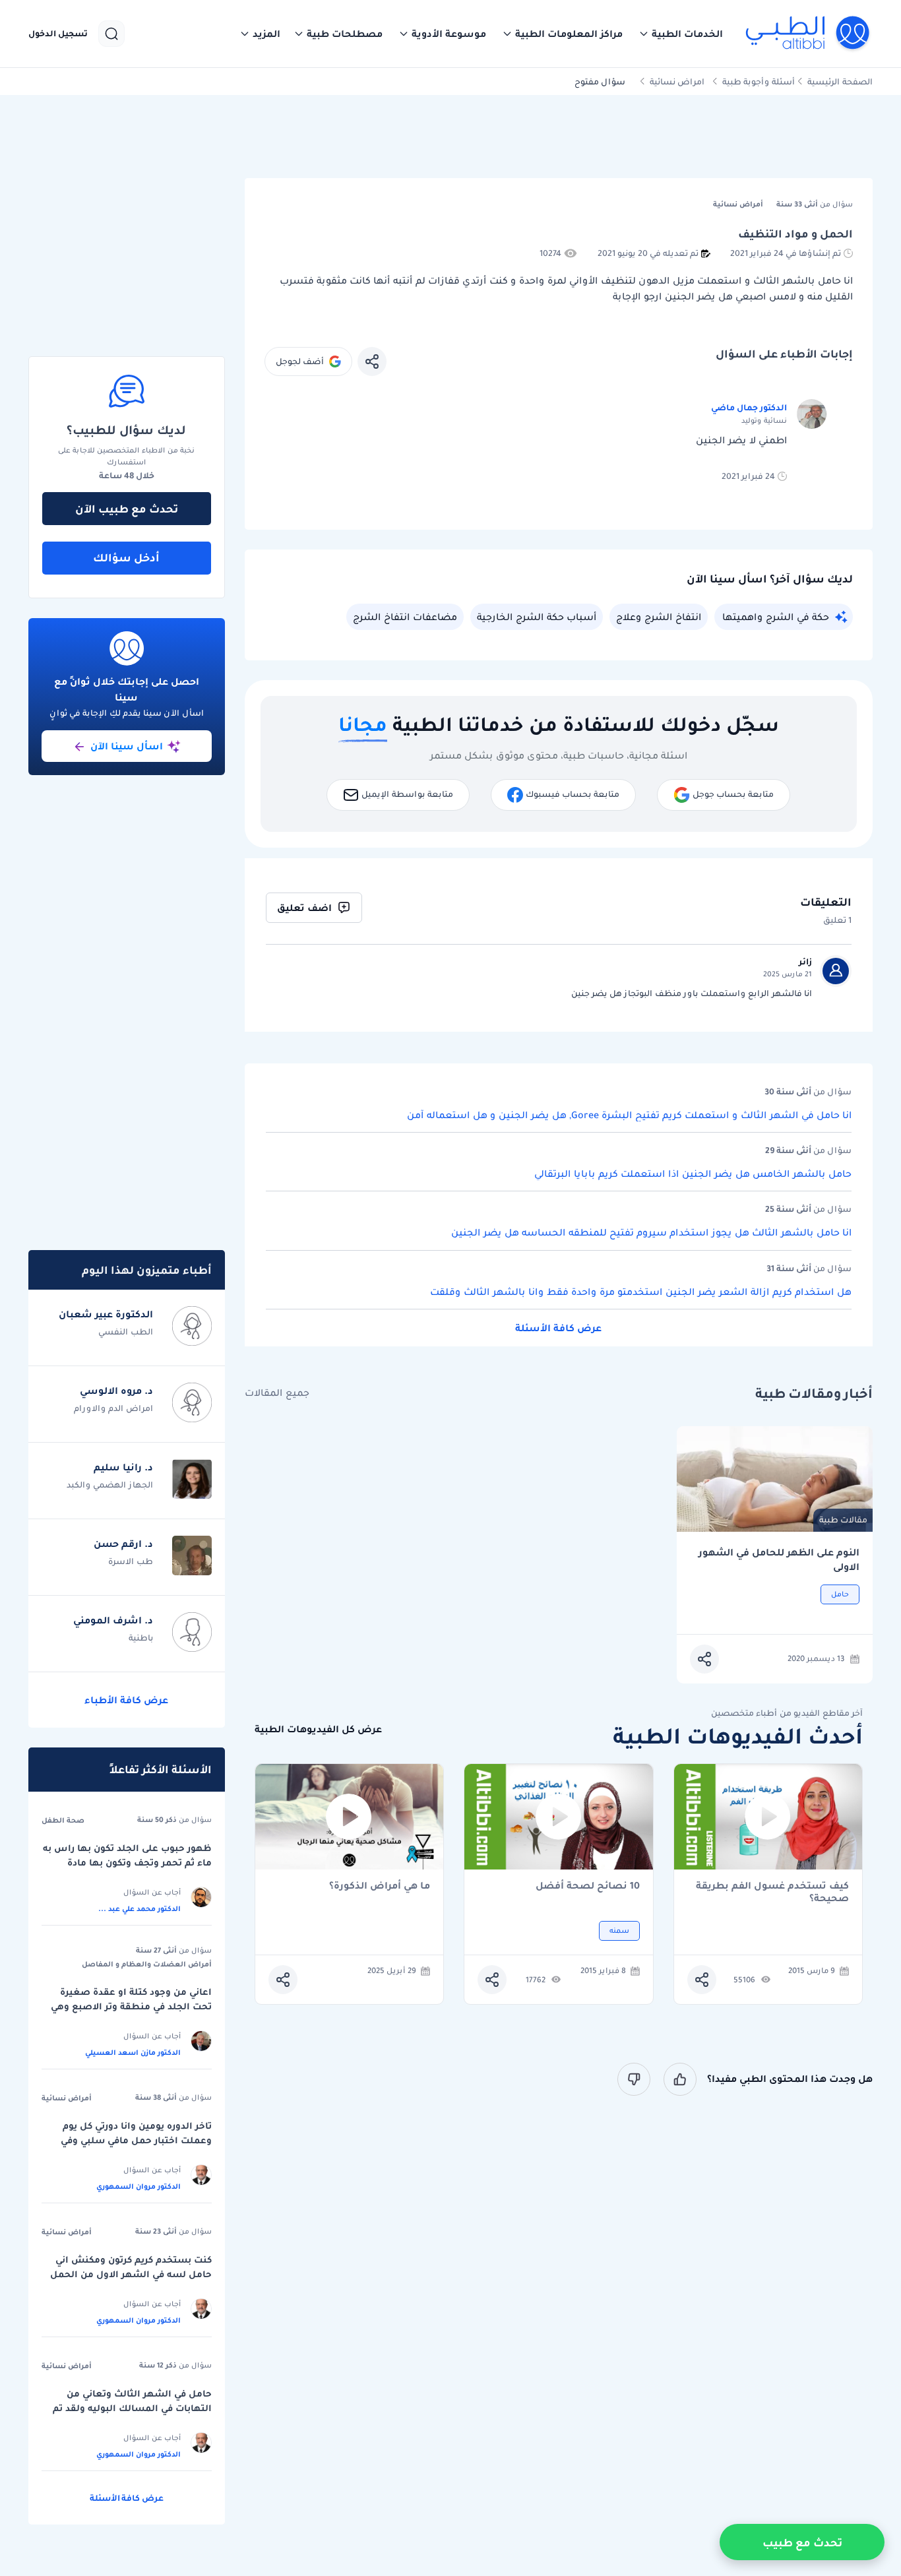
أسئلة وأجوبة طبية (759, 81)
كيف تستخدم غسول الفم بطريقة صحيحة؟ (772, 1892)
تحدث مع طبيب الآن (127, 509)
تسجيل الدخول (58, 34)
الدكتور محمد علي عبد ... (140, 1908)
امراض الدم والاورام (113, 1408)
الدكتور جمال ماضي (749, 407)
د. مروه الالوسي (116, 1391)
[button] (681, 34)
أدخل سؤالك (126, 557)
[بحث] (111, 34)
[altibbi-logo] (808, 34)
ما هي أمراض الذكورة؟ (380, 1886)
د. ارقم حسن (123, 1544)
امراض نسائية (677, 81)
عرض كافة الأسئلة (558, 1328)
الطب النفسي (126, 1332)
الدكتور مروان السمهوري (139, 2186)
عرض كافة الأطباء (126, 1700)
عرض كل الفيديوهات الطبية (318, 1729)
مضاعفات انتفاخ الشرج (405, 617)
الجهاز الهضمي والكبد (110, 1485)
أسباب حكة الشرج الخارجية (537, 617)
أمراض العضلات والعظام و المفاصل (147, 1964)
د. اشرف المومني (113, 1620)
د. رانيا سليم (123, 1467)
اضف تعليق (304, 908)
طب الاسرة (131, 1561)
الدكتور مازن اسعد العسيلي (133, 2052)
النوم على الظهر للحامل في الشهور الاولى (779, 1560)
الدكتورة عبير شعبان (106, 1314)
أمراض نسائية (67, 2098)
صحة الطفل (63, 1820)
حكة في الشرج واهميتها (776, 617)
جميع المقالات (277, 1393)
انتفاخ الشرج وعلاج (659, 617)
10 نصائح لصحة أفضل (588, 1886)
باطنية (141, 1638)
